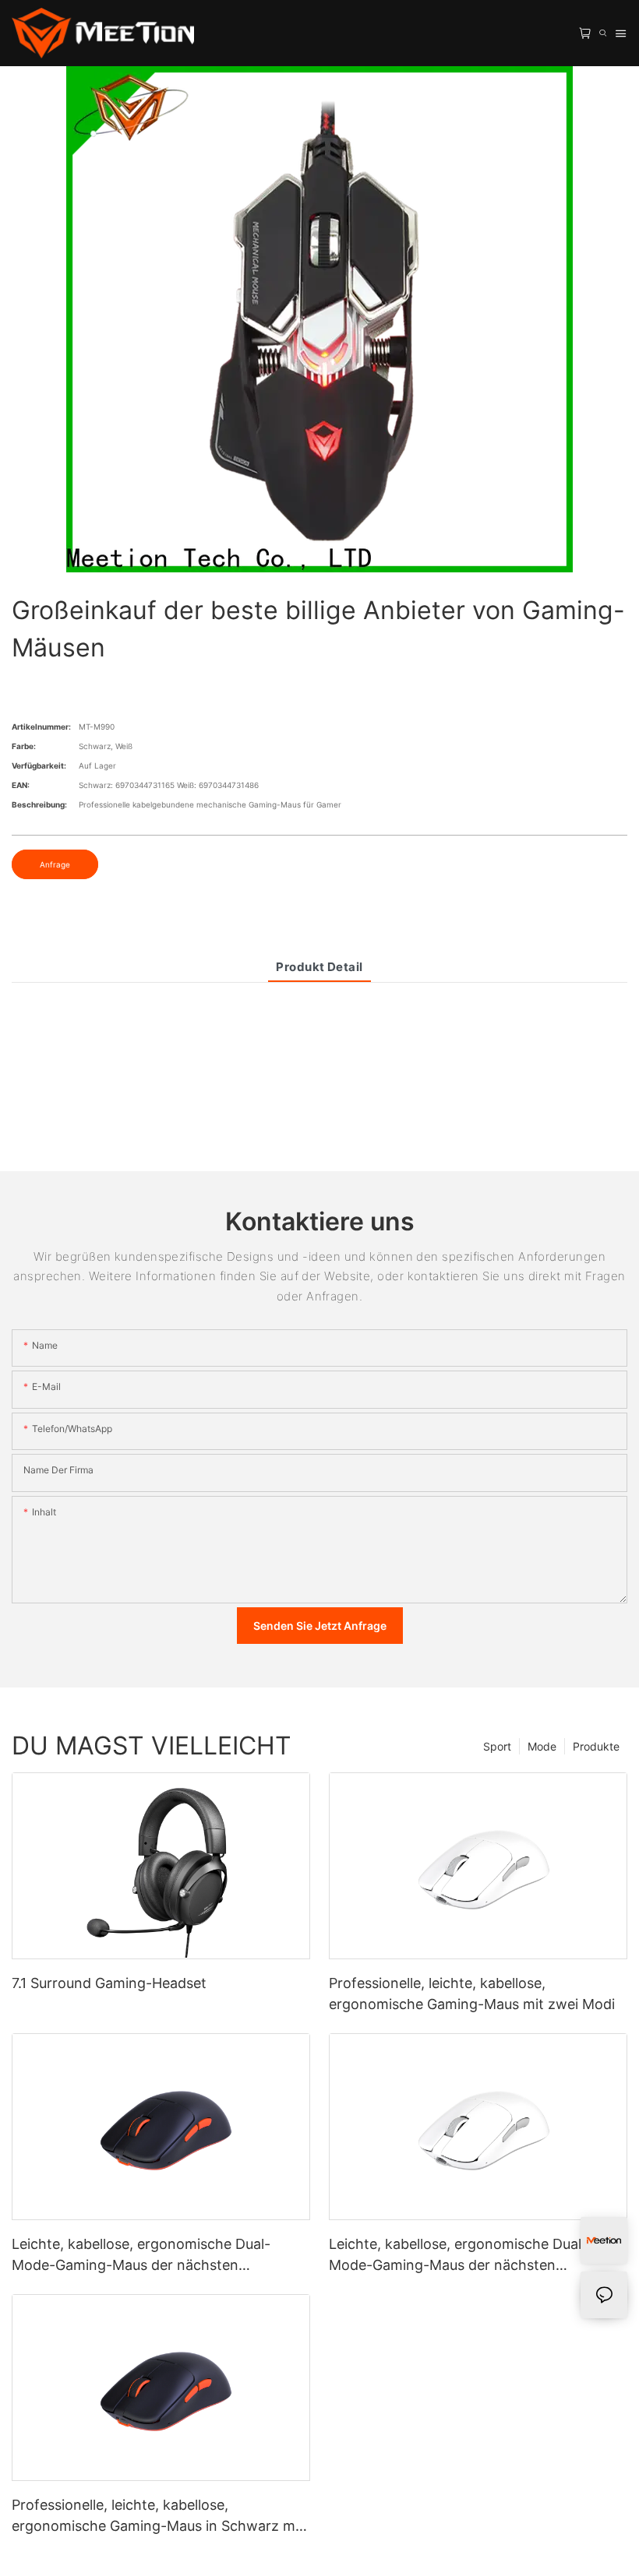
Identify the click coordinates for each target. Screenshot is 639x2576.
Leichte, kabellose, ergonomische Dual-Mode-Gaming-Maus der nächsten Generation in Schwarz (141, 2256)
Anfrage (55, 864)
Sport (497, 1746)
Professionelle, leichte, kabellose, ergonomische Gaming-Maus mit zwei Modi (472, 1994)
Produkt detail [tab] (319, 967)
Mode (542, 1746)
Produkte (596, 1746)
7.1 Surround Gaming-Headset (109, 1983)
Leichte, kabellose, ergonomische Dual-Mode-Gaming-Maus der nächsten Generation (458, 2256)
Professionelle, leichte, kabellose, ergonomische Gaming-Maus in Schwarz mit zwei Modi (158, 2516)
